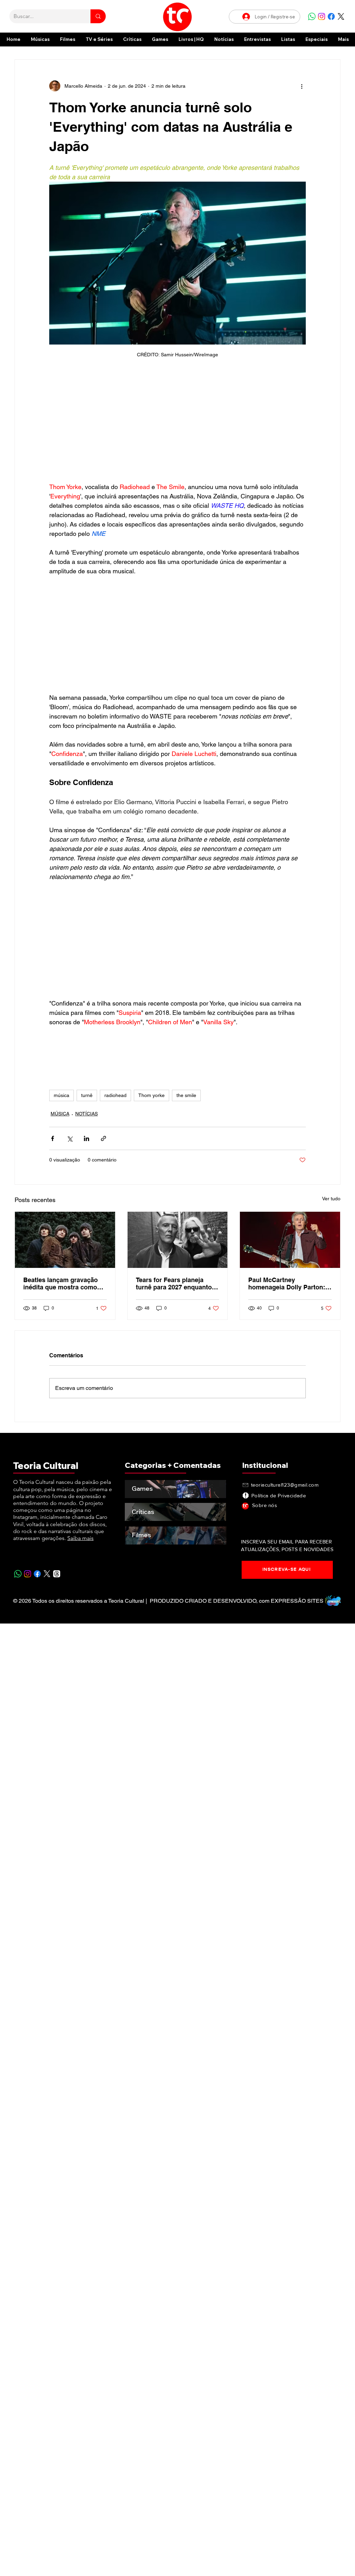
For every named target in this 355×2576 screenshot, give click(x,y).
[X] (341, 16)
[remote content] (177, 424)
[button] (317, 39)
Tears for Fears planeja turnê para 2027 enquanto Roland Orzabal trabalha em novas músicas (177, 1283)
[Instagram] (322, 16)
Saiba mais (80, 1538)
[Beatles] (65, 1240)
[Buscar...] (98, 16)
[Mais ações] (302, 86)
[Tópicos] (57, 1574)
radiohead (115, 1095)
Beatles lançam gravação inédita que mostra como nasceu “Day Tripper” (60, 1283)
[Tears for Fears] (178, 1240)
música (62, 1095)
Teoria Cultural (46, 1466)
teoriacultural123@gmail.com (285, 1485)
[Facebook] (331, 16)
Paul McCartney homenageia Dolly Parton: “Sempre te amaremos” (287, 1283)
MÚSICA (60, 1114)
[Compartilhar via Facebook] (53, 1138)
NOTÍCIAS (86, 1114)
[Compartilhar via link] (103, 1138)
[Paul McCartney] (290, 1240)
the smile (186, 1095)
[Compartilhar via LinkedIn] (86, 1138)
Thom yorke (151, 1095)
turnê (87, 1095)
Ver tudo (331, 1199)
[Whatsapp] (312, 16)
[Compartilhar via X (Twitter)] (70, 1138)
